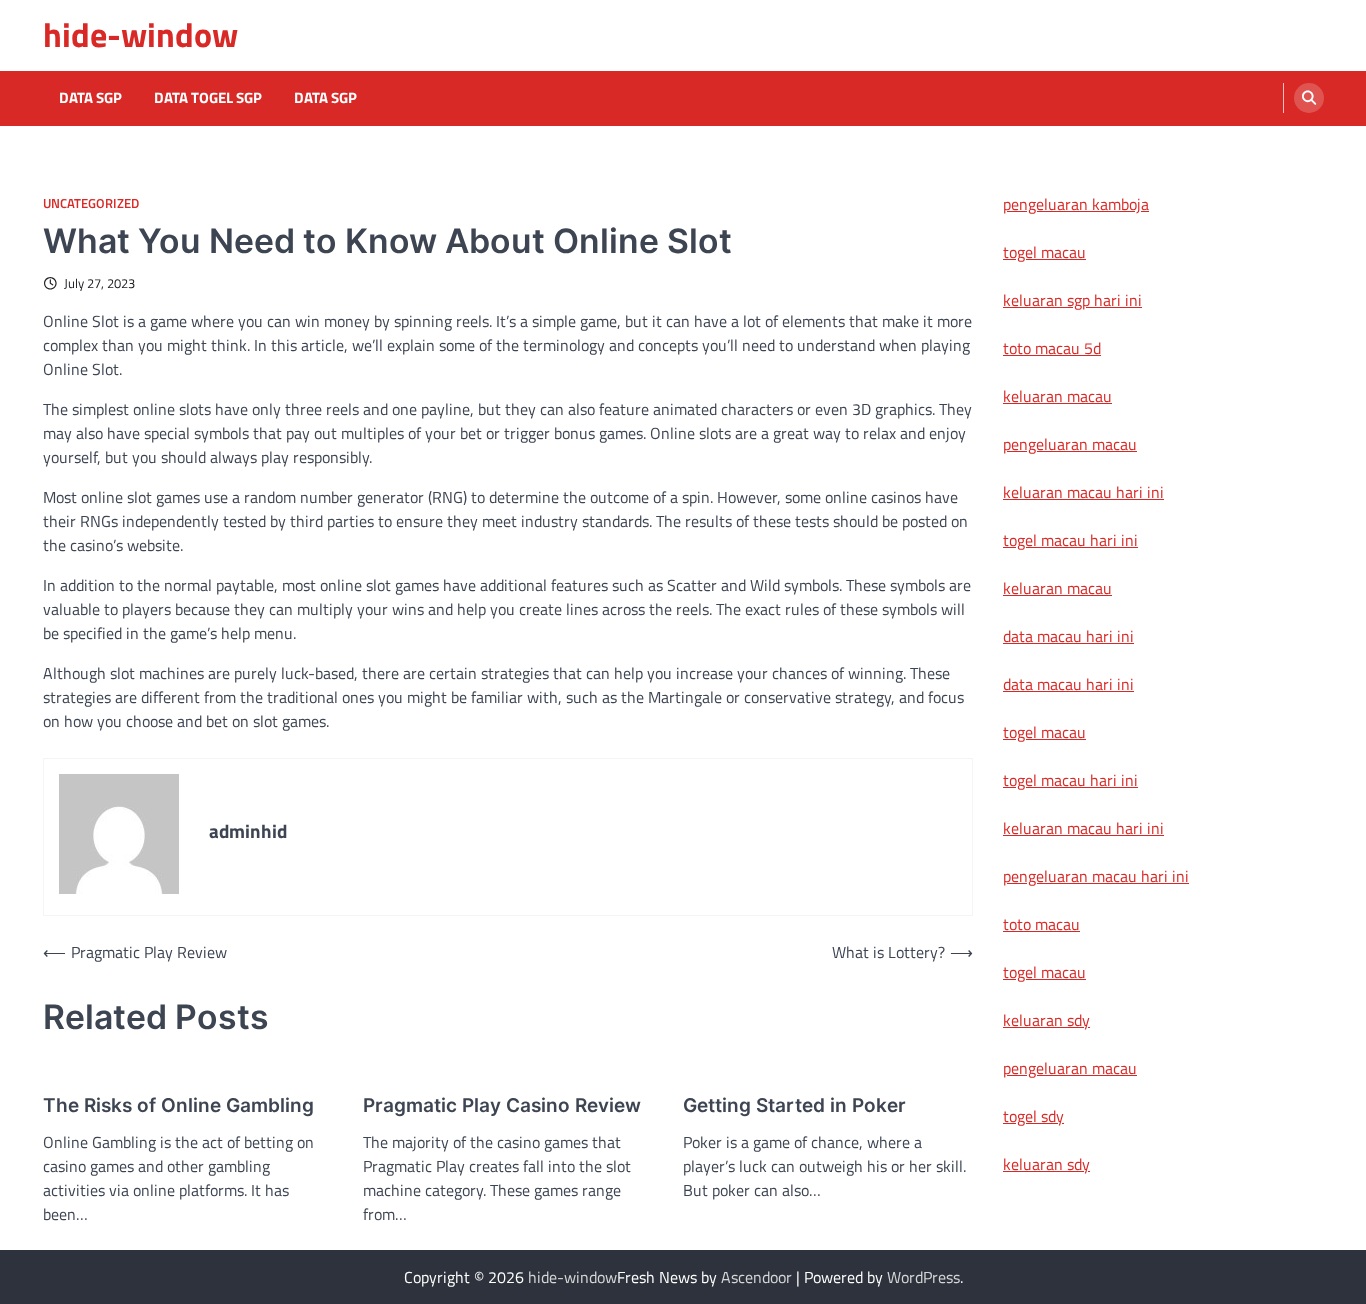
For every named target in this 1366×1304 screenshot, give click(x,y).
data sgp (325, 98)
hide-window (140, 34)
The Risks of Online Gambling (178, 1105)
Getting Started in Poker (794, 1105)
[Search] (1309, 98)
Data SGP (90, 98)
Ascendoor (756, 1277)
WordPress (923, 1277)
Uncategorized (91, 203)
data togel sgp (208, 98)
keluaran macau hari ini (1083, 492)
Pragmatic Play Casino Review (502, 1105)
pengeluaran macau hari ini (1096, 876)
